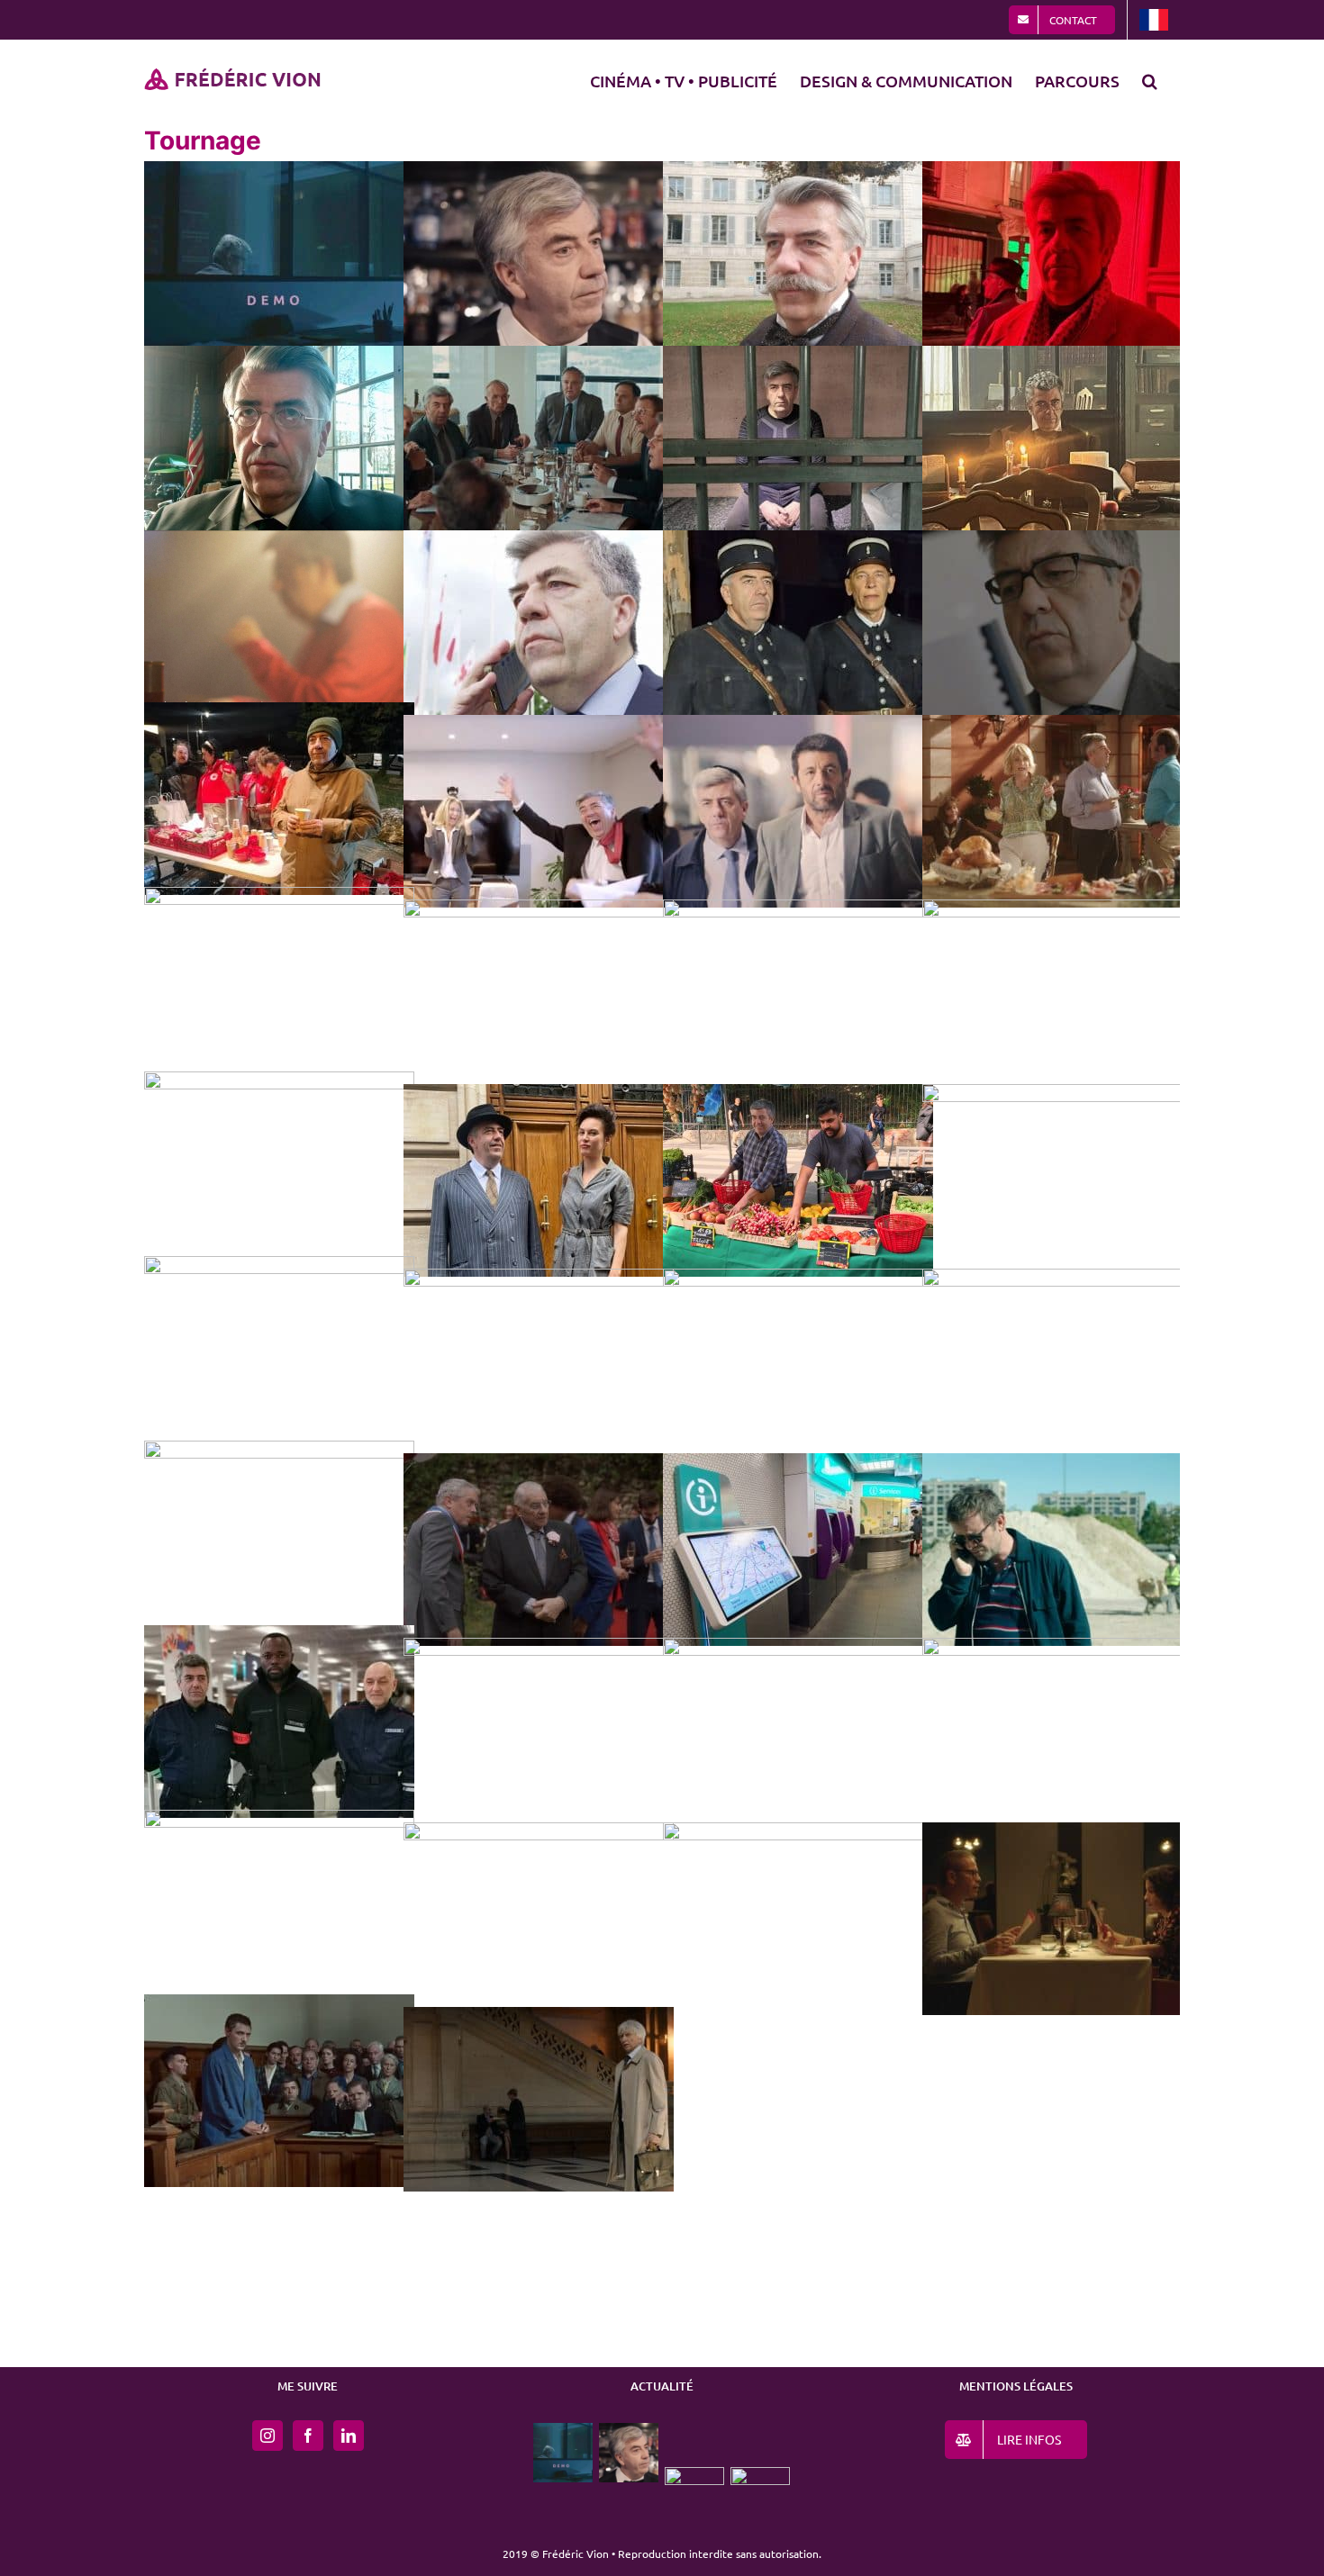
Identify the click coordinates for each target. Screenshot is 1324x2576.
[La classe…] (629, 2453)
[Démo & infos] (563, 2453)
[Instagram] (268, 2436)
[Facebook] (308, 2436)
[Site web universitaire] (761, 2497)
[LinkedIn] (349, 2436)
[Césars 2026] (695, 2497)
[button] (1150, 78)
